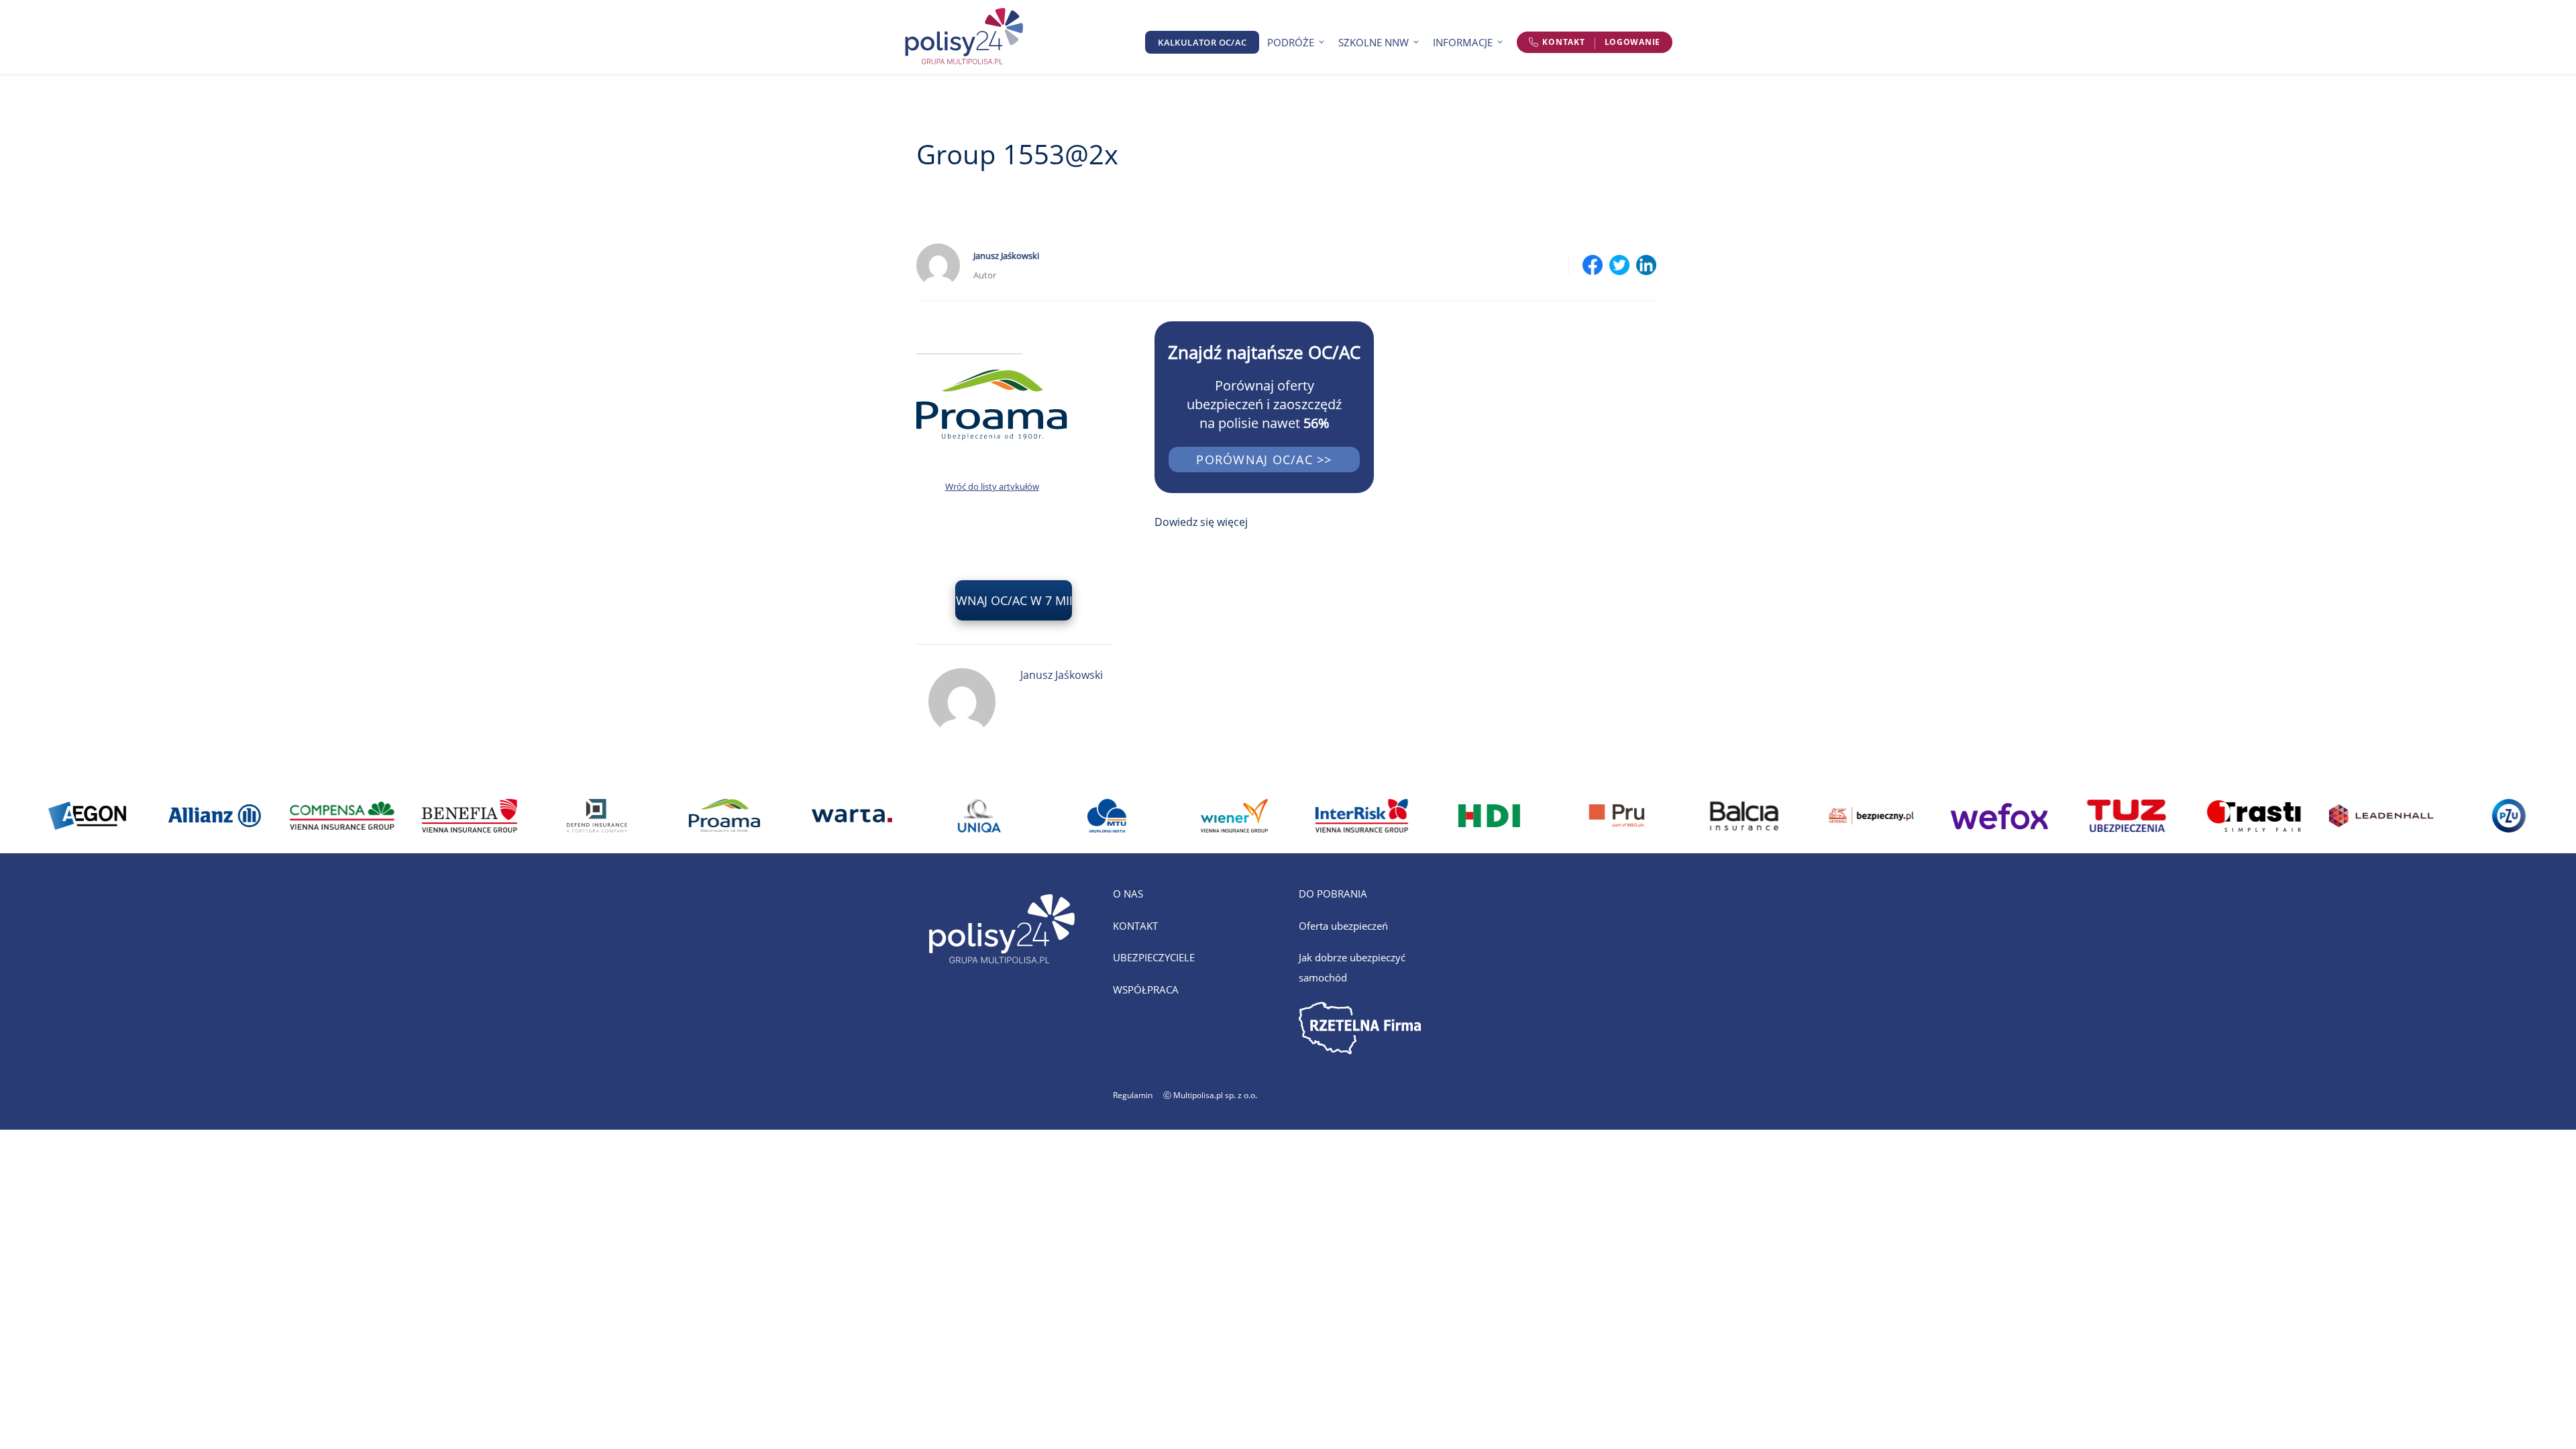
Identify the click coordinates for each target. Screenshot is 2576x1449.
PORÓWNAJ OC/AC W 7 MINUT (1014, 600)
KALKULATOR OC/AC (1202, 42)
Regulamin (1133, 1095)
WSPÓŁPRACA (1146, 989)
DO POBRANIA (1333, 894)
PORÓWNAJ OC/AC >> (1264, 460)
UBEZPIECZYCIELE (1154, 957)
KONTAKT (1135, 926)
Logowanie (1632, 42)
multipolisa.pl (1516, 894)
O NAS (1128, 894)
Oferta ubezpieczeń (1343, 926)
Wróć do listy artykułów (992, 486)
